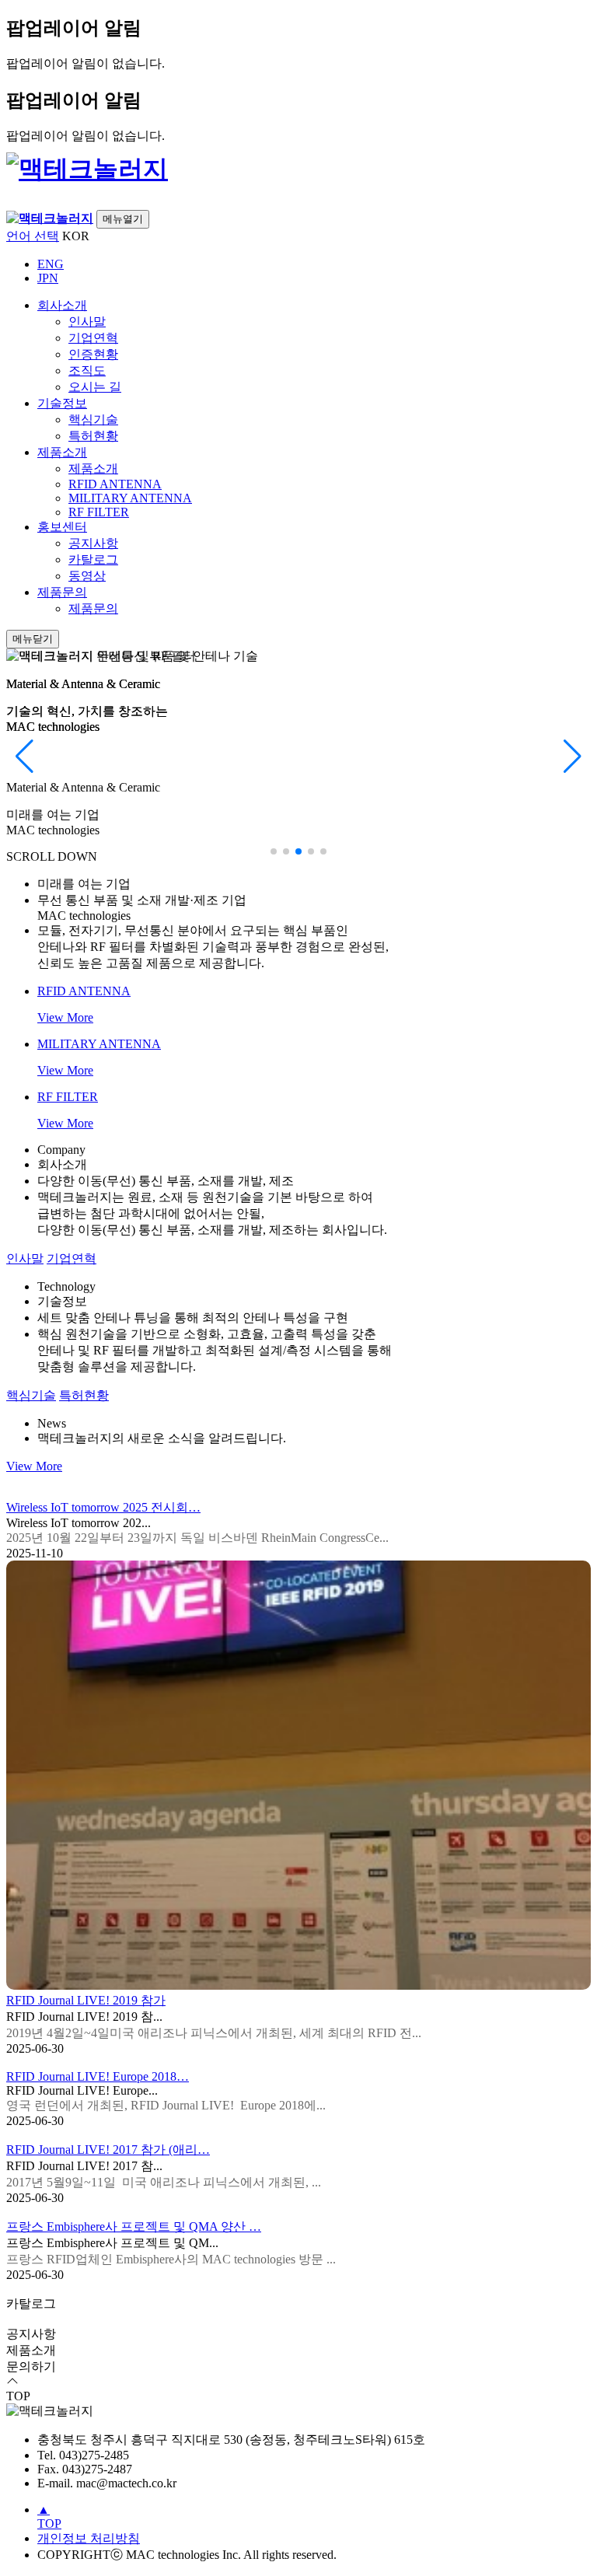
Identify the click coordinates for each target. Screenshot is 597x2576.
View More (34, 1466)
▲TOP (49, 2517)
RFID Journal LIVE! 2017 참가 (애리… (108, 2150)
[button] (274, 851)
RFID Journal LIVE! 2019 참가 (86, 2000)
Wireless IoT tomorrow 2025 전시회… (103, 1507)
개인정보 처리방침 (89, 2538)
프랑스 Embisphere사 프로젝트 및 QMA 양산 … (134, 2226)
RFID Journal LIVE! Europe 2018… (98, 2076)
